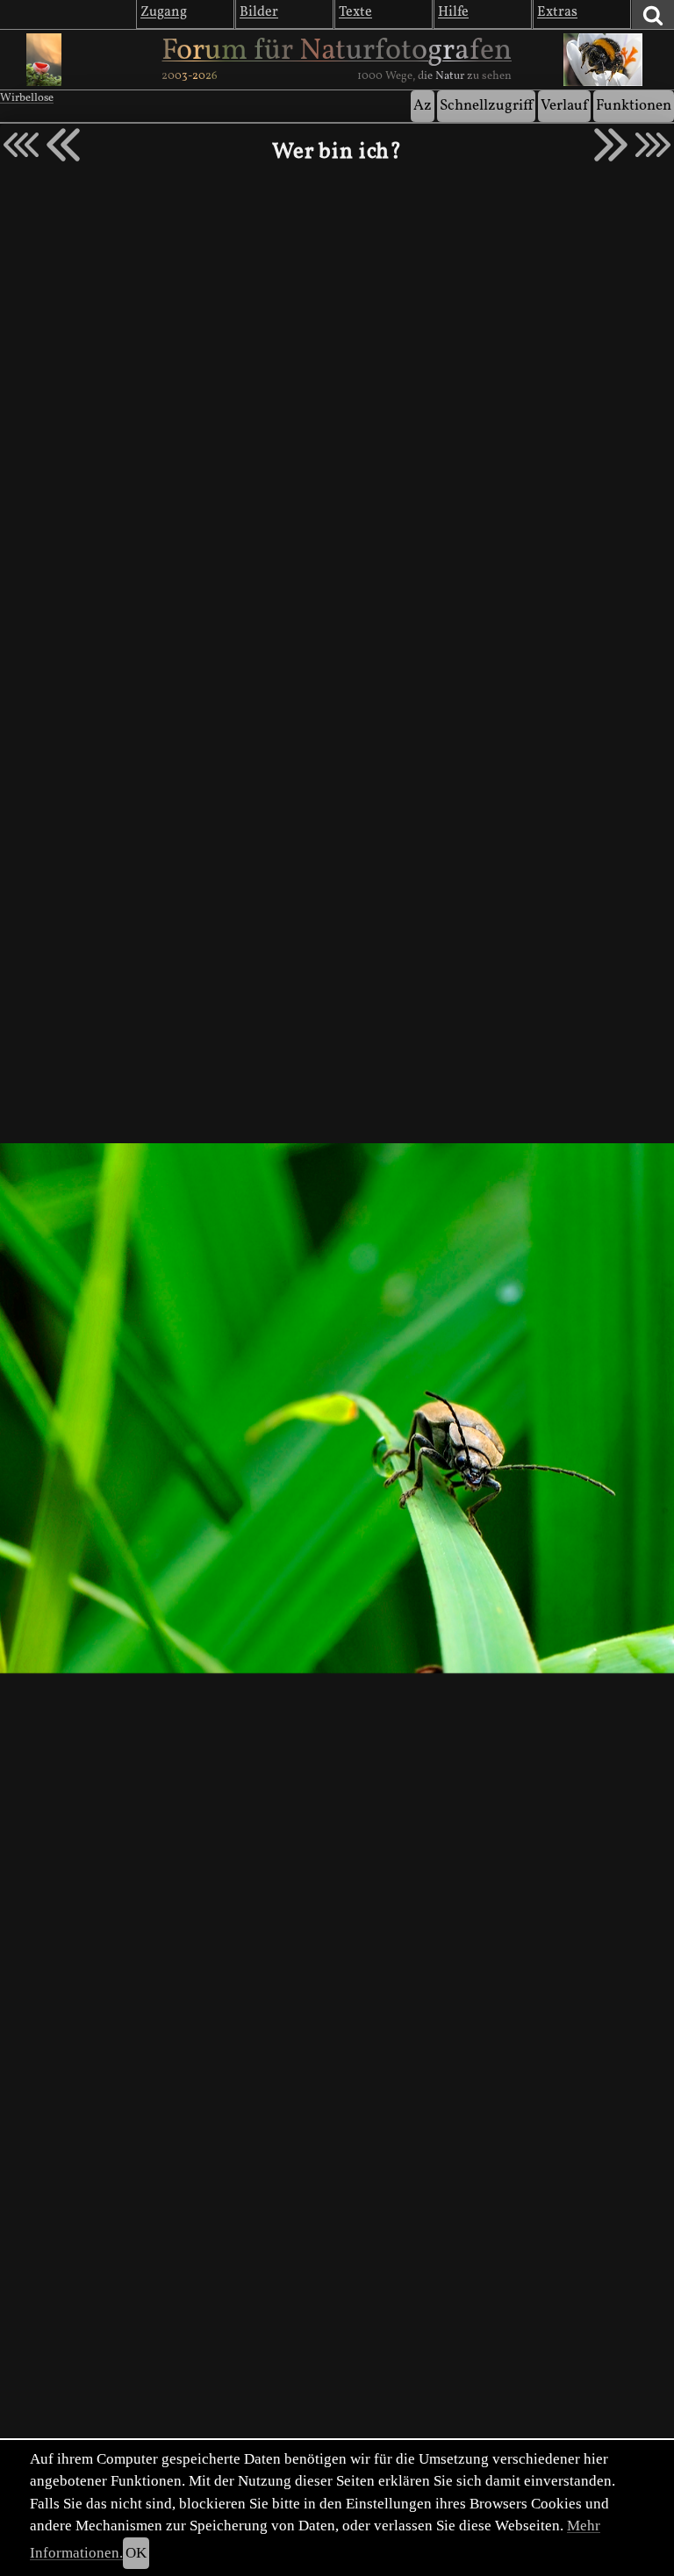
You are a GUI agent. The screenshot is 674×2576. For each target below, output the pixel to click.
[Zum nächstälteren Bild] (653, 145)
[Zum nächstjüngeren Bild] (21, 145)
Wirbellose (27, 98)
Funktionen (634, 106)
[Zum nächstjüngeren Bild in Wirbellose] (63, 145)
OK (136, 2553)
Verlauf (564, 106)
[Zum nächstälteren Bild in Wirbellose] (611, 145)
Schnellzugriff (486, 106)
